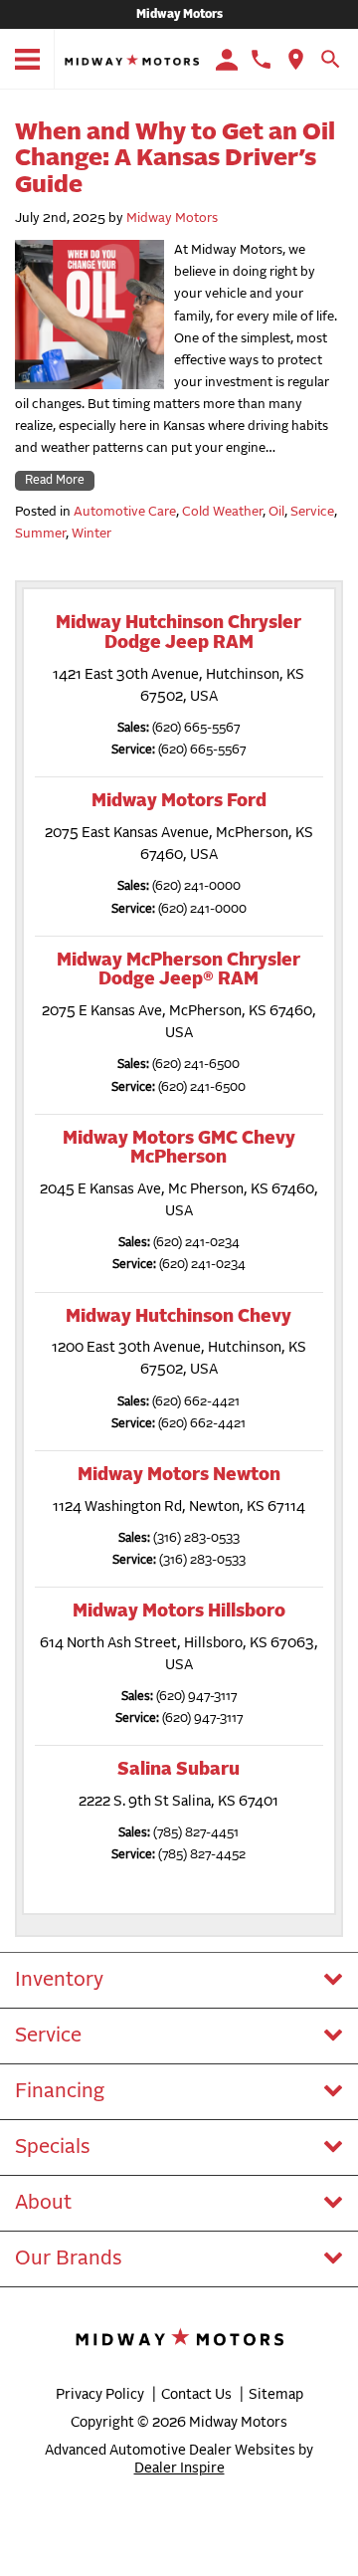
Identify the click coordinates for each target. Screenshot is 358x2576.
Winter (91, 534)
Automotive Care (125, 512)
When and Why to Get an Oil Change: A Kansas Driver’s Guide (175, 159)
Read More (55, 481)
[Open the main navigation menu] (27, 60)
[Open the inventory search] (331, 60)
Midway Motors (179, 15)
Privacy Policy (100, 2395)
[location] (296, 59)
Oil (276, 512)
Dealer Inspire (179, 2469)
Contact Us (196, 2395)
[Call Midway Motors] (261, 59)
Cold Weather (222, 512)
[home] (132, 60)
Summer (40, 534)
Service (312, 512)
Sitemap (276, 2395)
